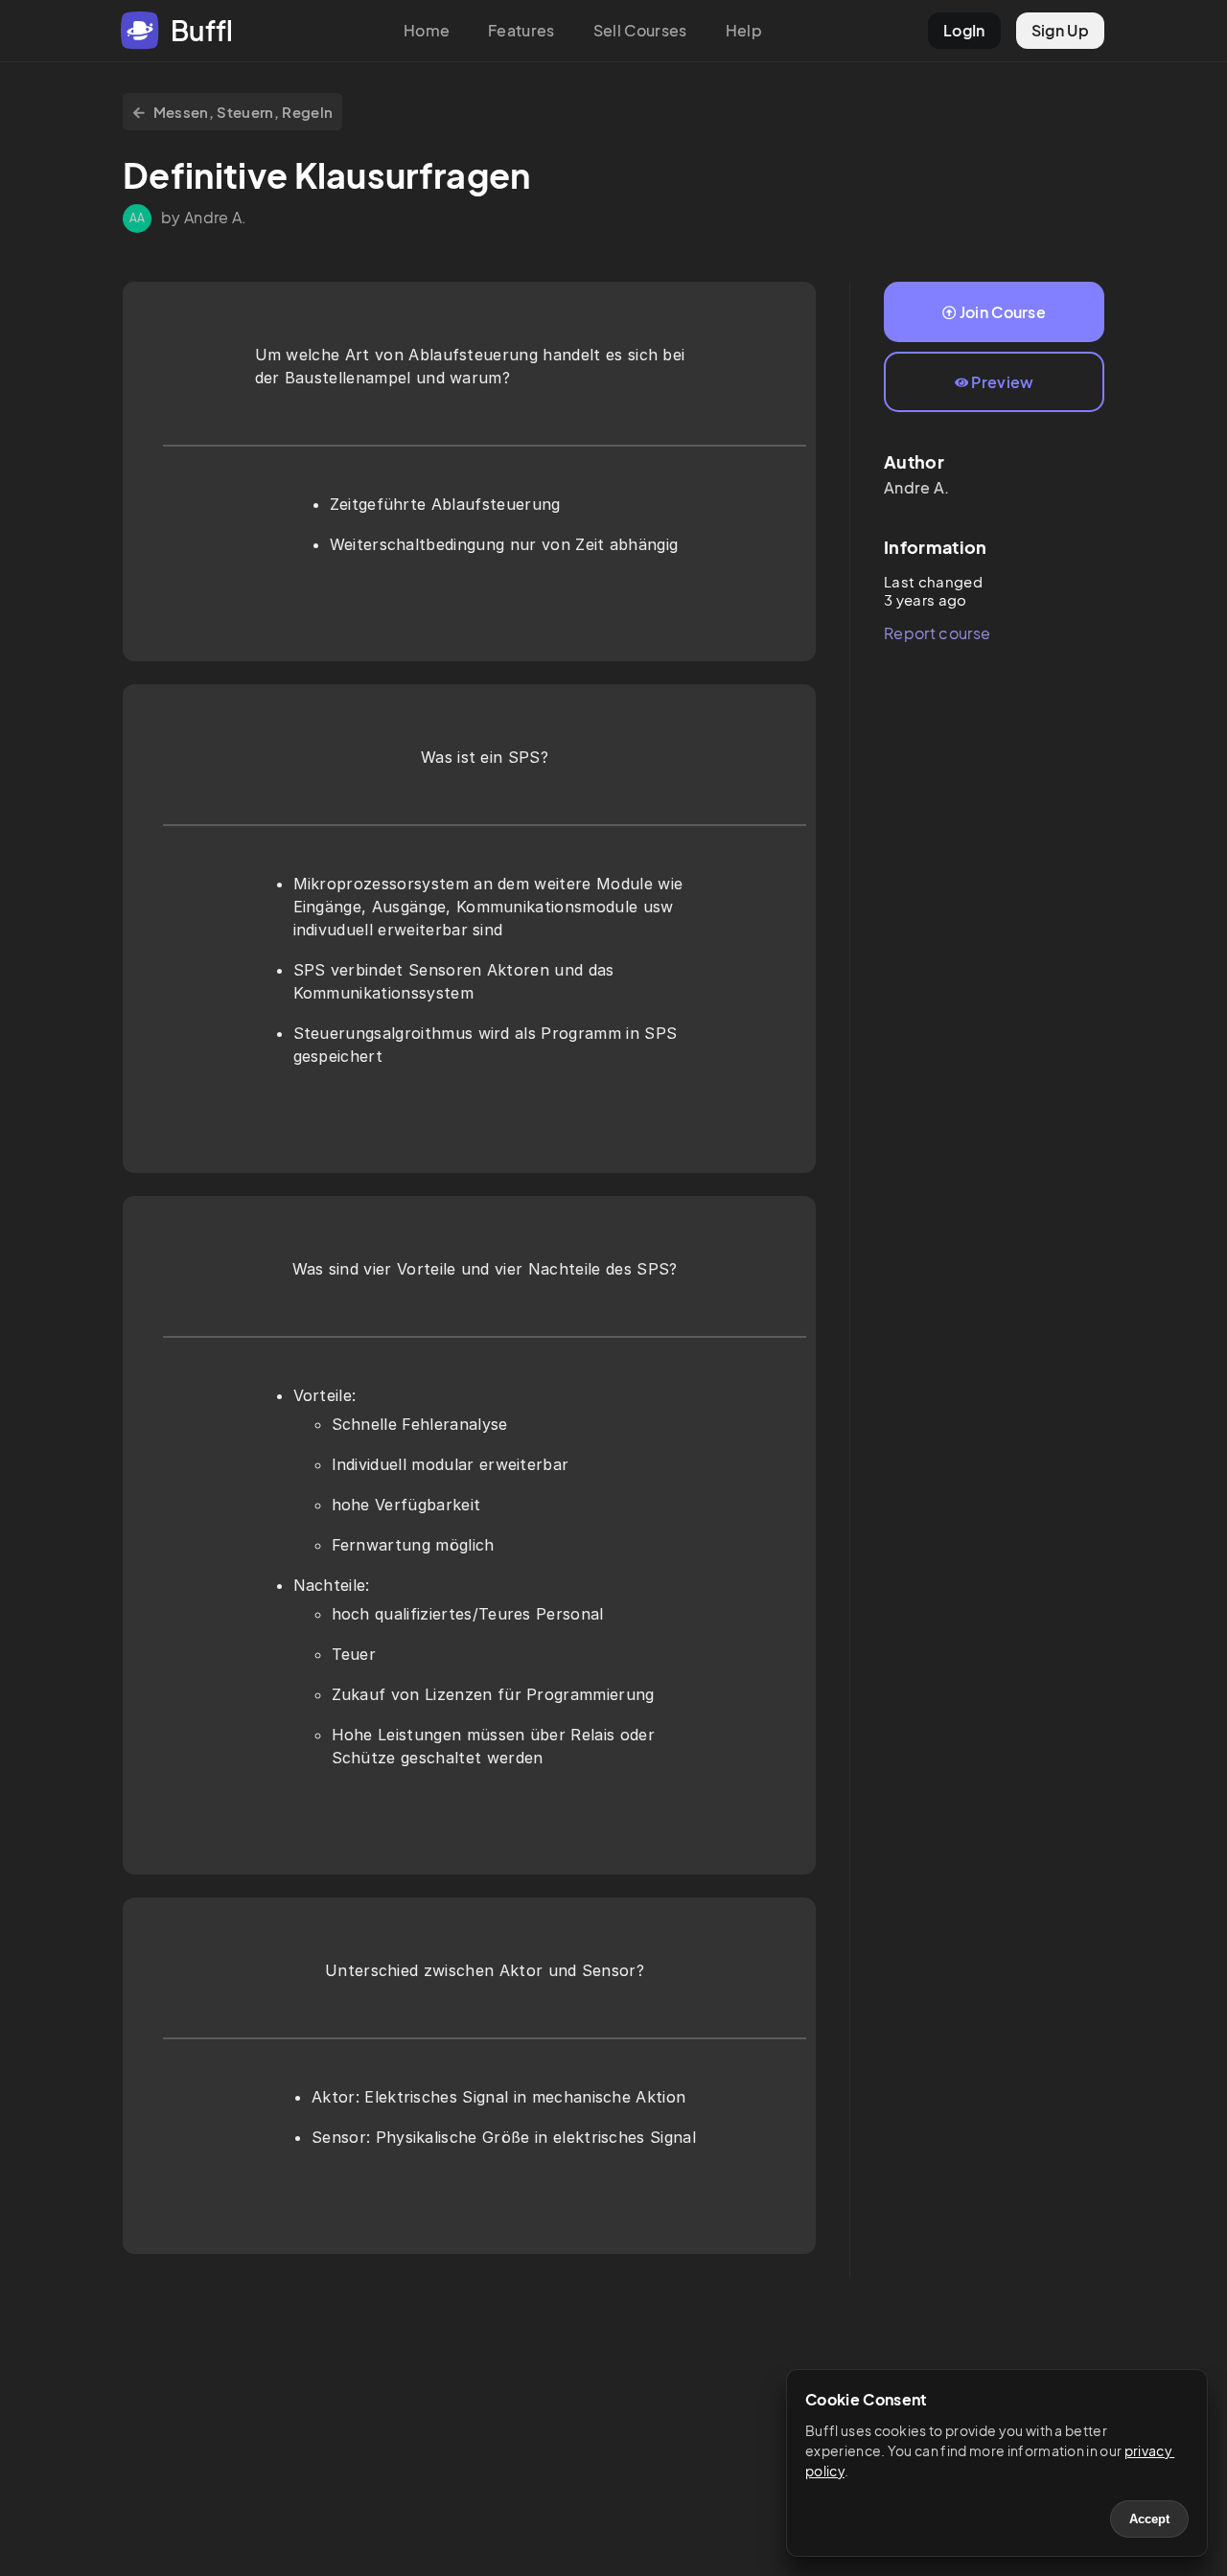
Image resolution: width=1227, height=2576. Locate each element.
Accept (1149, 2519)
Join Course (1003, 312)
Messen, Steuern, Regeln (243, 112)
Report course (937, 633)
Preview (1002, 382)
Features (521, 30)
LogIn (964, 30)
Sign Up (1060, 30)
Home (427, 30)
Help (744, 30)
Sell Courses (640, 30)
